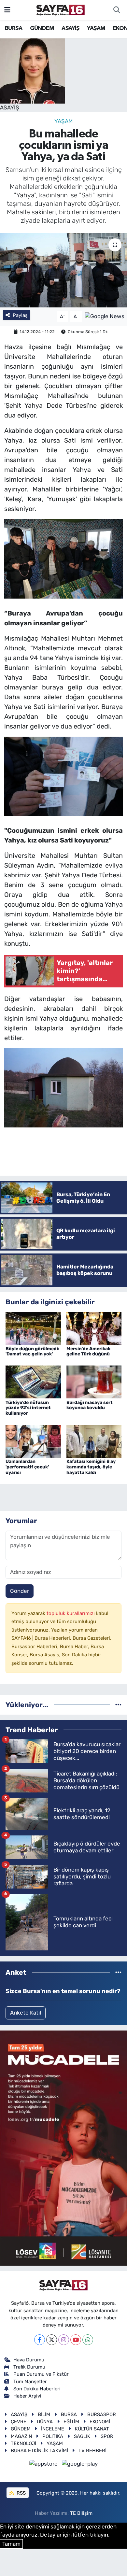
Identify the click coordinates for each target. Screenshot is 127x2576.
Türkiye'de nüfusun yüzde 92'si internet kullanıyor (28, 1408)
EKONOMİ (100, 2422)
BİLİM (44, 2414)
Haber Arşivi (27, 2396)
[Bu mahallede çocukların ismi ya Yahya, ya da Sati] (63, 270)
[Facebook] (40, 2340)
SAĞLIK (82, 2436)
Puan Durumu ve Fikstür (41, 2374)
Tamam (11, 2544)
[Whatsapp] (88, 2340)
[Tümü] (118, 1705)
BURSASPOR (102, 2414)
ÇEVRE (19, 2422)
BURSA (14, 28)
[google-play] (80, 2465)
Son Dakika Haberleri (37, 2389)
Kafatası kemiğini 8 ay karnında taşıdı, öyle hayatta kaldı (91, 1467)
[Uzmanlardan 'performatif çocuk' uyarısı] (33, 1441)
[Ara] (117, 10)
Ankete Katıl (26, 2013)
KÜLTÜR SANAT (92, 2429)
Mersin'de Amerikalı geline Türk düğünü (88, 1352)
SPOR (107, 2436)
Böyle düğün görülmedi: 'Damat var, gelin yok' (32, 1352)
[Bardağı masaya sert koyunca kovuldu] (94, 1381)
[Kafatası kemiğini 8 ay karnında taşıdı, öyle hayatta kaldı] (94, 1441)
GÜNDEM (42, 28)
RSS (21, 2493)
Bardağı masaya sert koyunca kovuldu (90, 1405)
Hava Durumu (29, 2360)
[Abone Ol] (105, 316)
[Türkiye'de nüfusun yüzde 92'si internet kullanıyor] (33, 1381)
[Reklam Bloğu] (63, 2148)
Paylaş (20, 315)
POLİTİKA (53, 2436)
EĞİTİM (71, 2422)
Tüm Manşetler (30, 2382)
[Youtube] (76, 2340)
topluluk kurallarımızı (71, 1613)
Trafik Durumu (29, 2367)
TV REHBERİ (92, 2451)
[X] (52, 2340)
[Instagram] (64, 2340)
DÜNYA (45, 2422)
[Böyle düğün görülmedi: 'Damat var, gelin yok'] (33, 1328)
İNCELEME (53, 2429)
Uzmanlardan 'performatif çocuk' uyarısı (27, 1467)
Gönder (20, 1591)
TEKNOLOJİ (23, 2443)
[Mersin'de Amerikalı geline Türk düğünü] (94, 1328)
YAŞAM (96, 28)
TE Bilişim (81, 2513)
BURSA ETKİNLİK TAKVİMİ (39, 2451)
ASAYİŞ (70, 28)
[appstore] (44, 2465)
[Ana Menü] (7, 10)
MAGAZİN (21, 2436)
